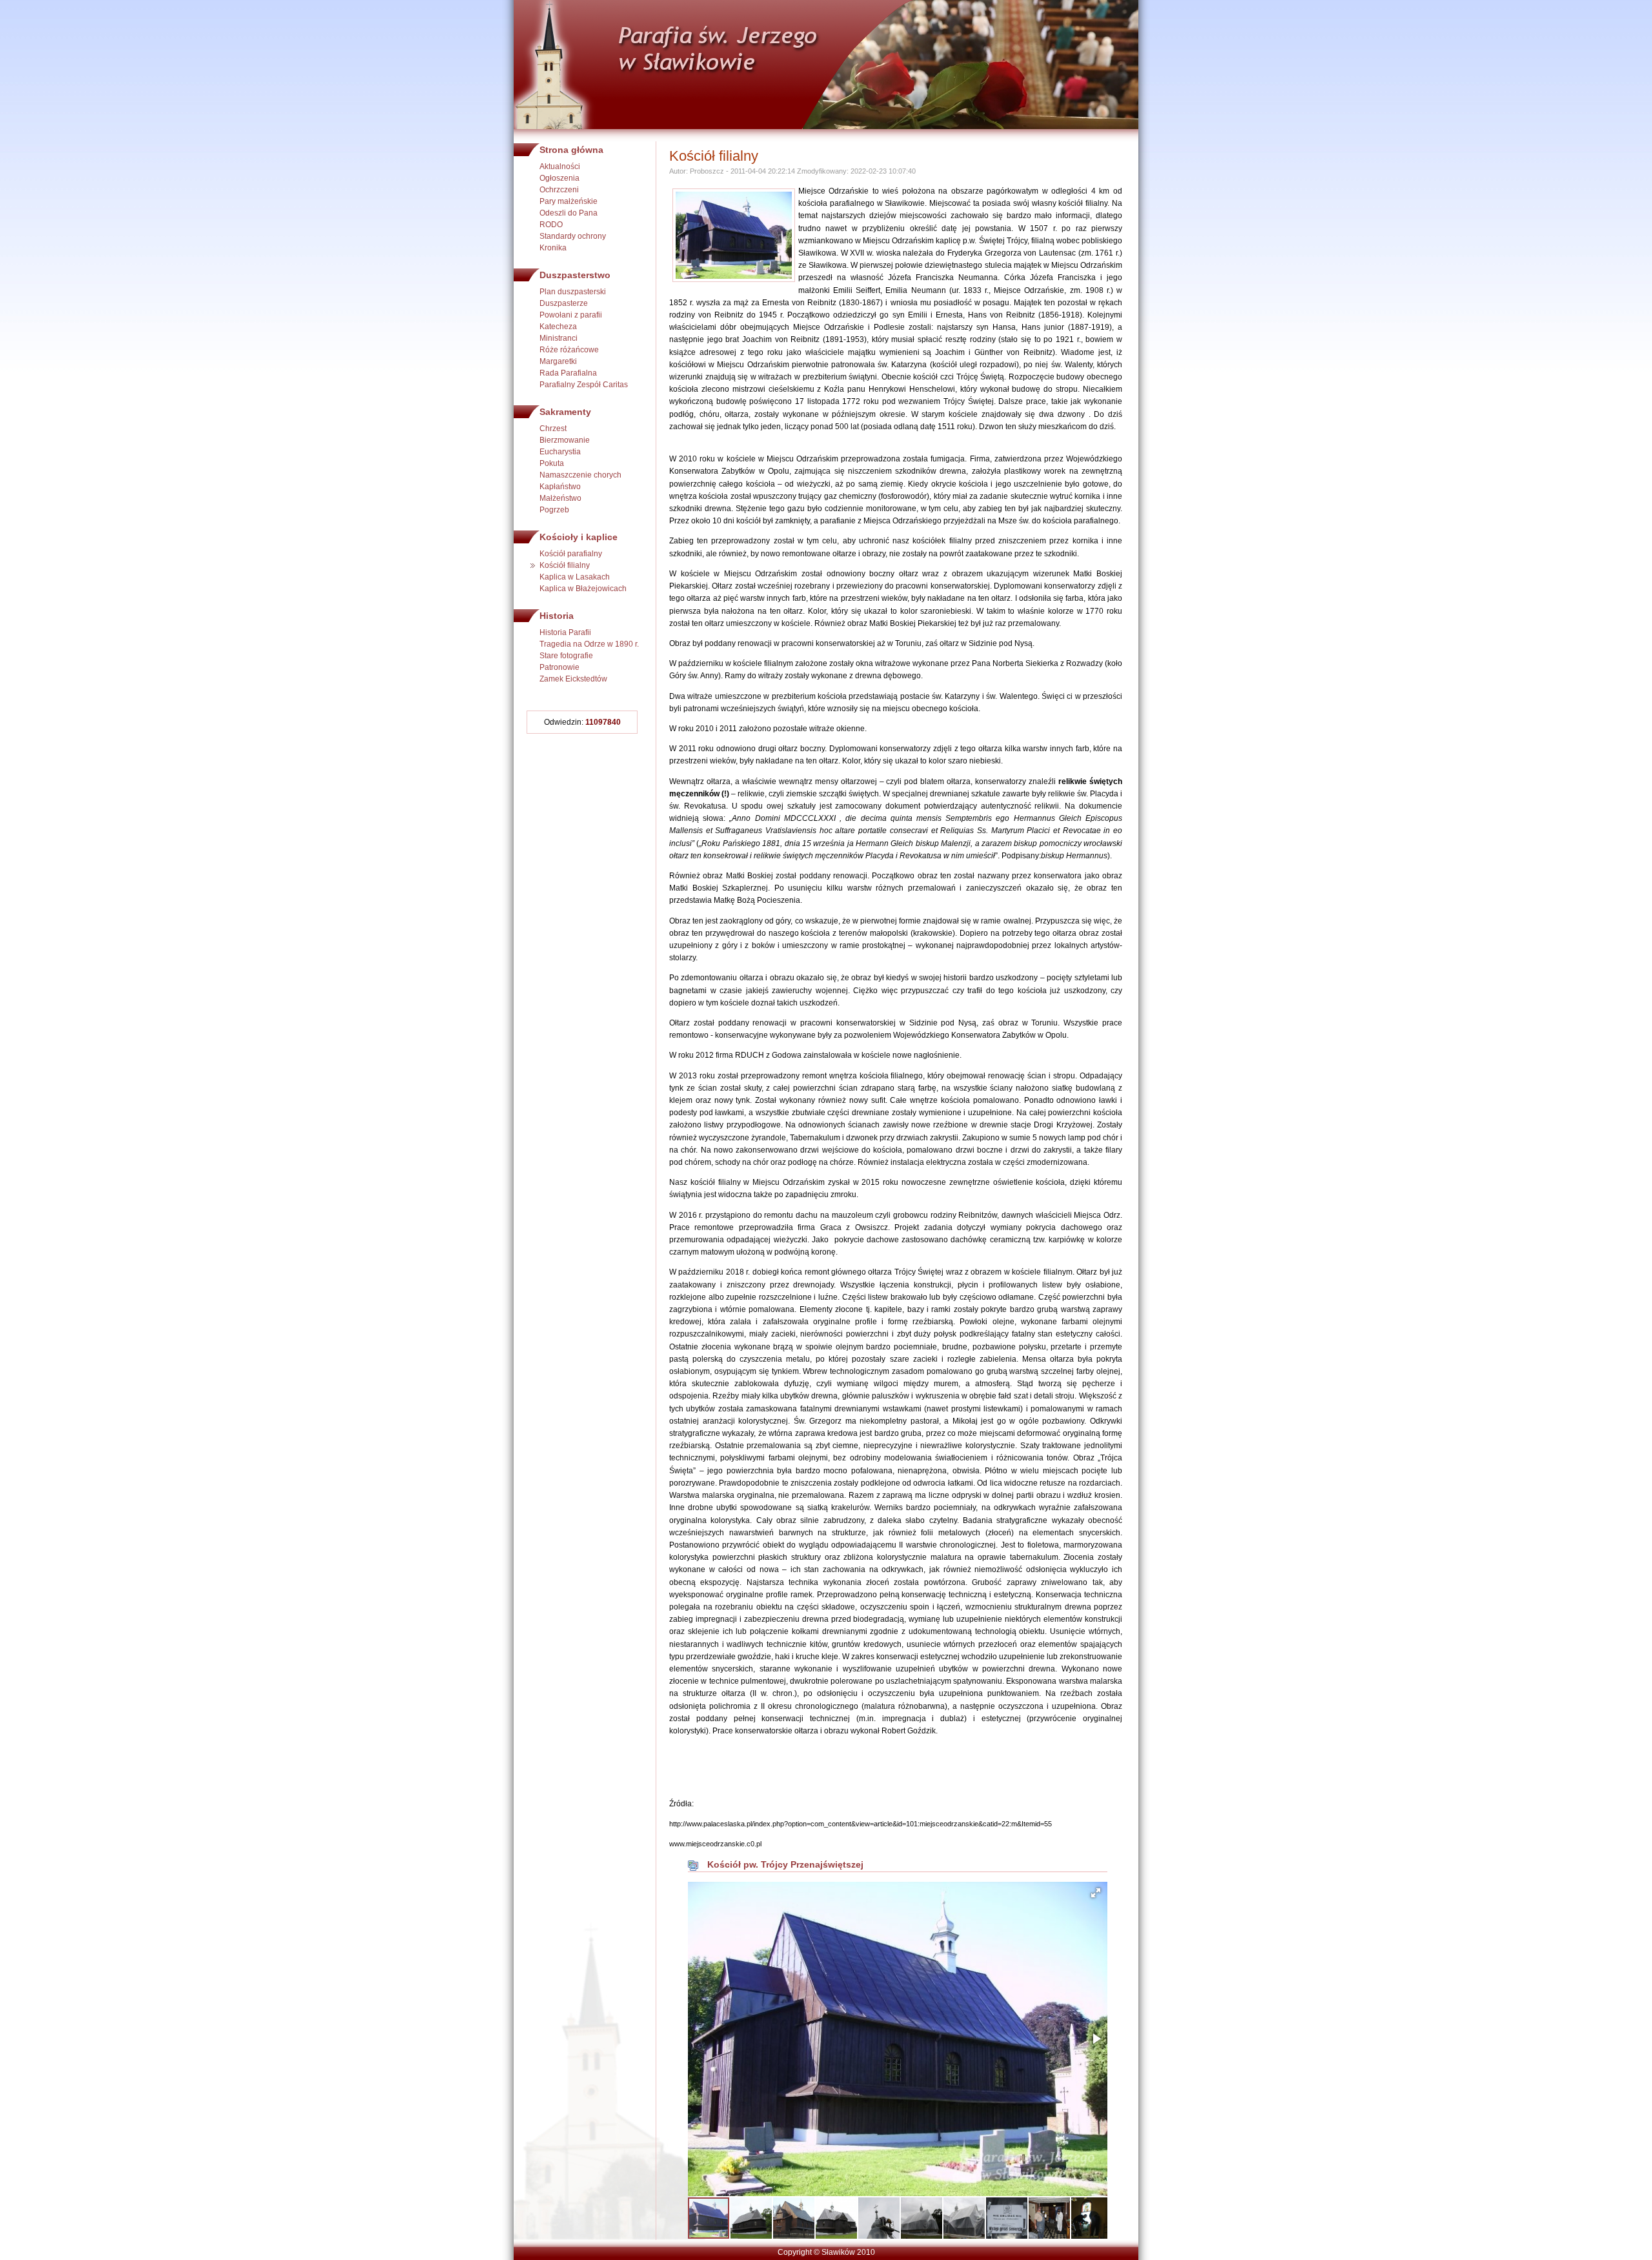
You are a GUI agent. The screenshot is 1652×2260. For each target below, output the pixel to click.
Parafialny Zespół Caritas (584, 385)
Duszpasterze (564, 303)
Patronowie (559, 667)
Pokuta (552, 463)
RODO (551, 225)
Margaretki (558, 361)
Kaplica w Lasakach (575, 577)
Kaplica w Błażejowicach (583, 589)
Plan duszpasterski (573, 292)
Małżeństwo (560, 498)
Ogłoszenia (559, 178)
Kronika (553, 248)
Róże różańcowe (569, 350)
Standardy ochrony (573, 236)
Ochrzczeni (559, 190)
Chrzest (553, 429)
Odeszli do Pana (569, 213)
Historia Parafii (565, 632)
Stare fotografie (566, 656)
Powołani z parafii (571, 315)
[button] (1096, 1893)
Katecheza (558, 327)
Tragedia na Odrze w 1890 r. (589, 644)
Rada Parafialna (568, 373)
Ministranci (559, 338)
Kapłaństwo (560, 487)
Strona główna (571, 150)
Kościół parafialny (571, 554)
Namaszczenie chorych (580, 475)
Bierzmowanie (565, 440)
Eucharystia (560, 452)
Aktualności (560, 166)
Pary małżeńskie (569, 201)
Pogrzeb (554, 510)
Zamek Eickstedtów (573, 679)
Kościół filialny (565, 565)
